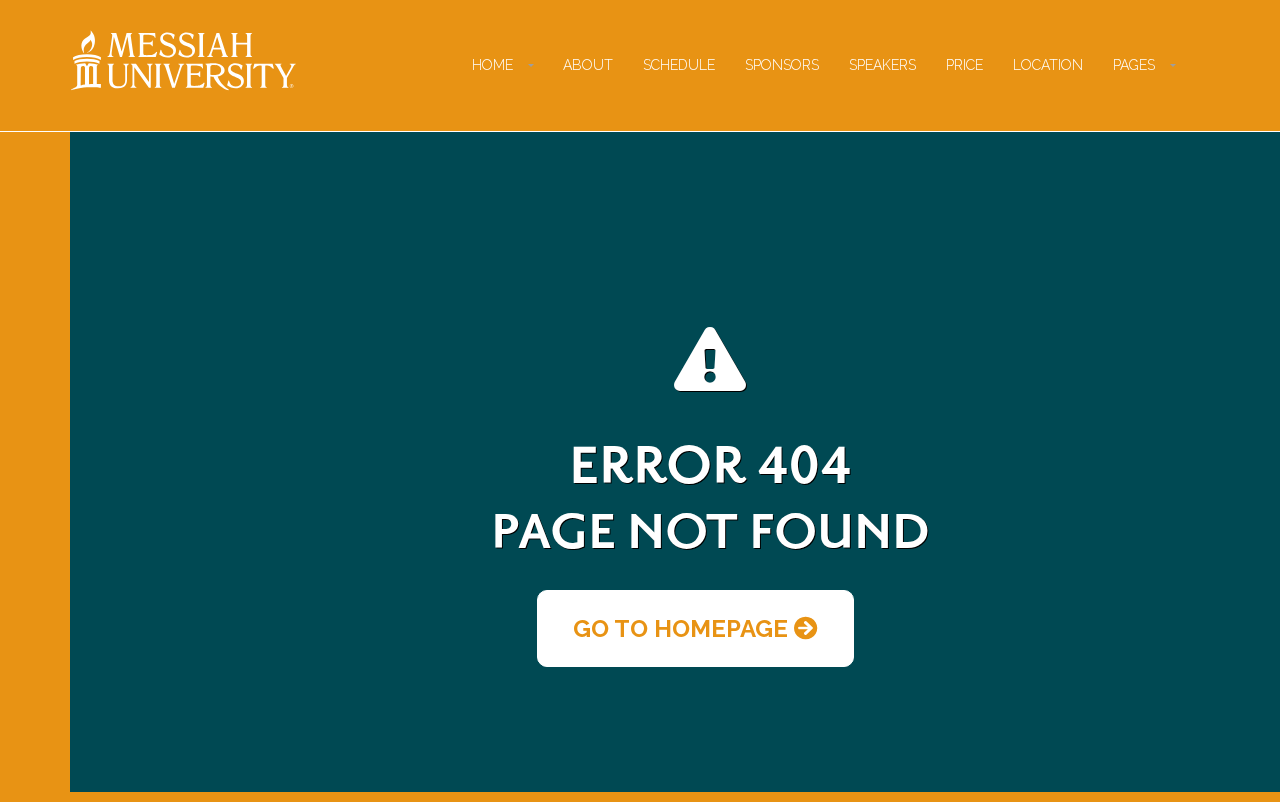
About (588, 65)
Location (1048, 65)
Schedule (679, 65)
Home (492, 65)
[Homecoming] (183, 59)
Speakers (882, 65)
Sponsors (782, 65)
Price (964, 65)
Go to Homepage (683, 628)
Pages (1134, 65)
